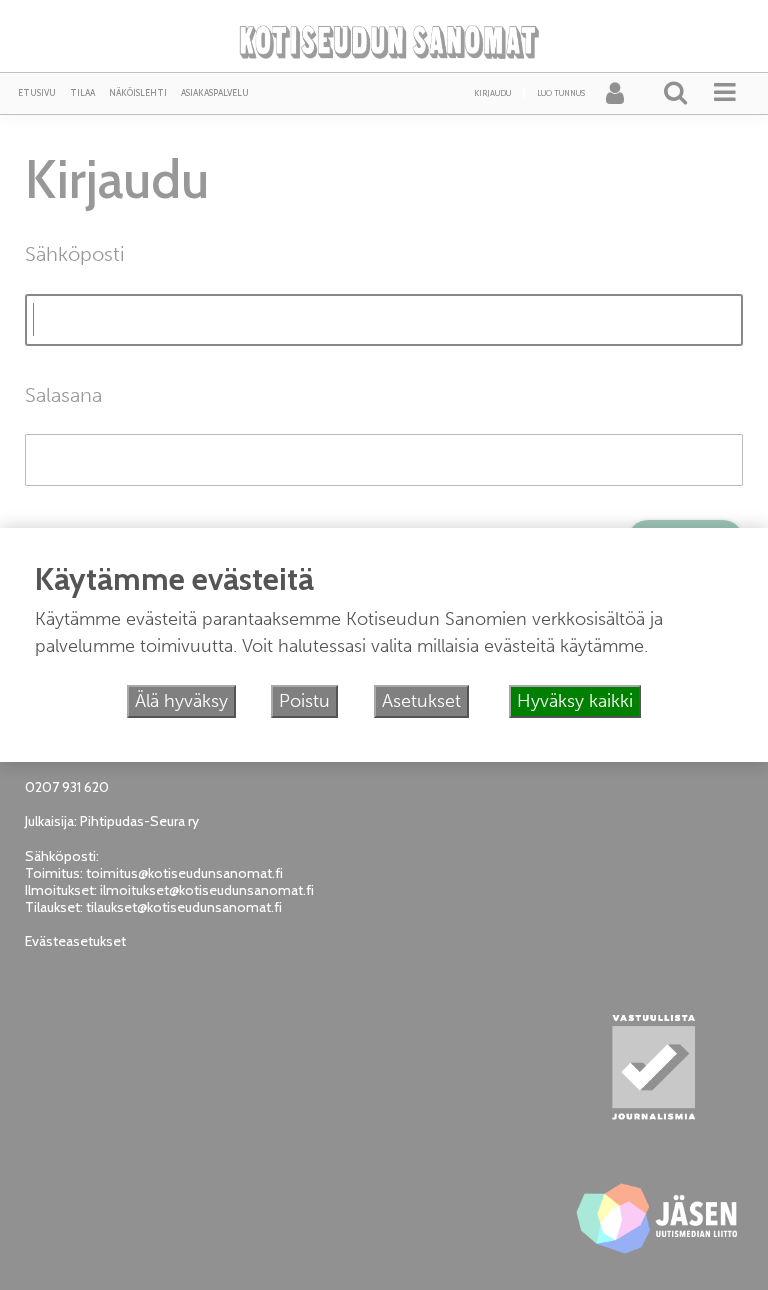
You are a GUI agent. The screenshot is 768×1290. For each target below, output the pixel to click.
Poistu (304, 701)
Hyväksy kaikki (575, 701)
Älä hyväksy (181, 701)
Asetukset (421, 701)
